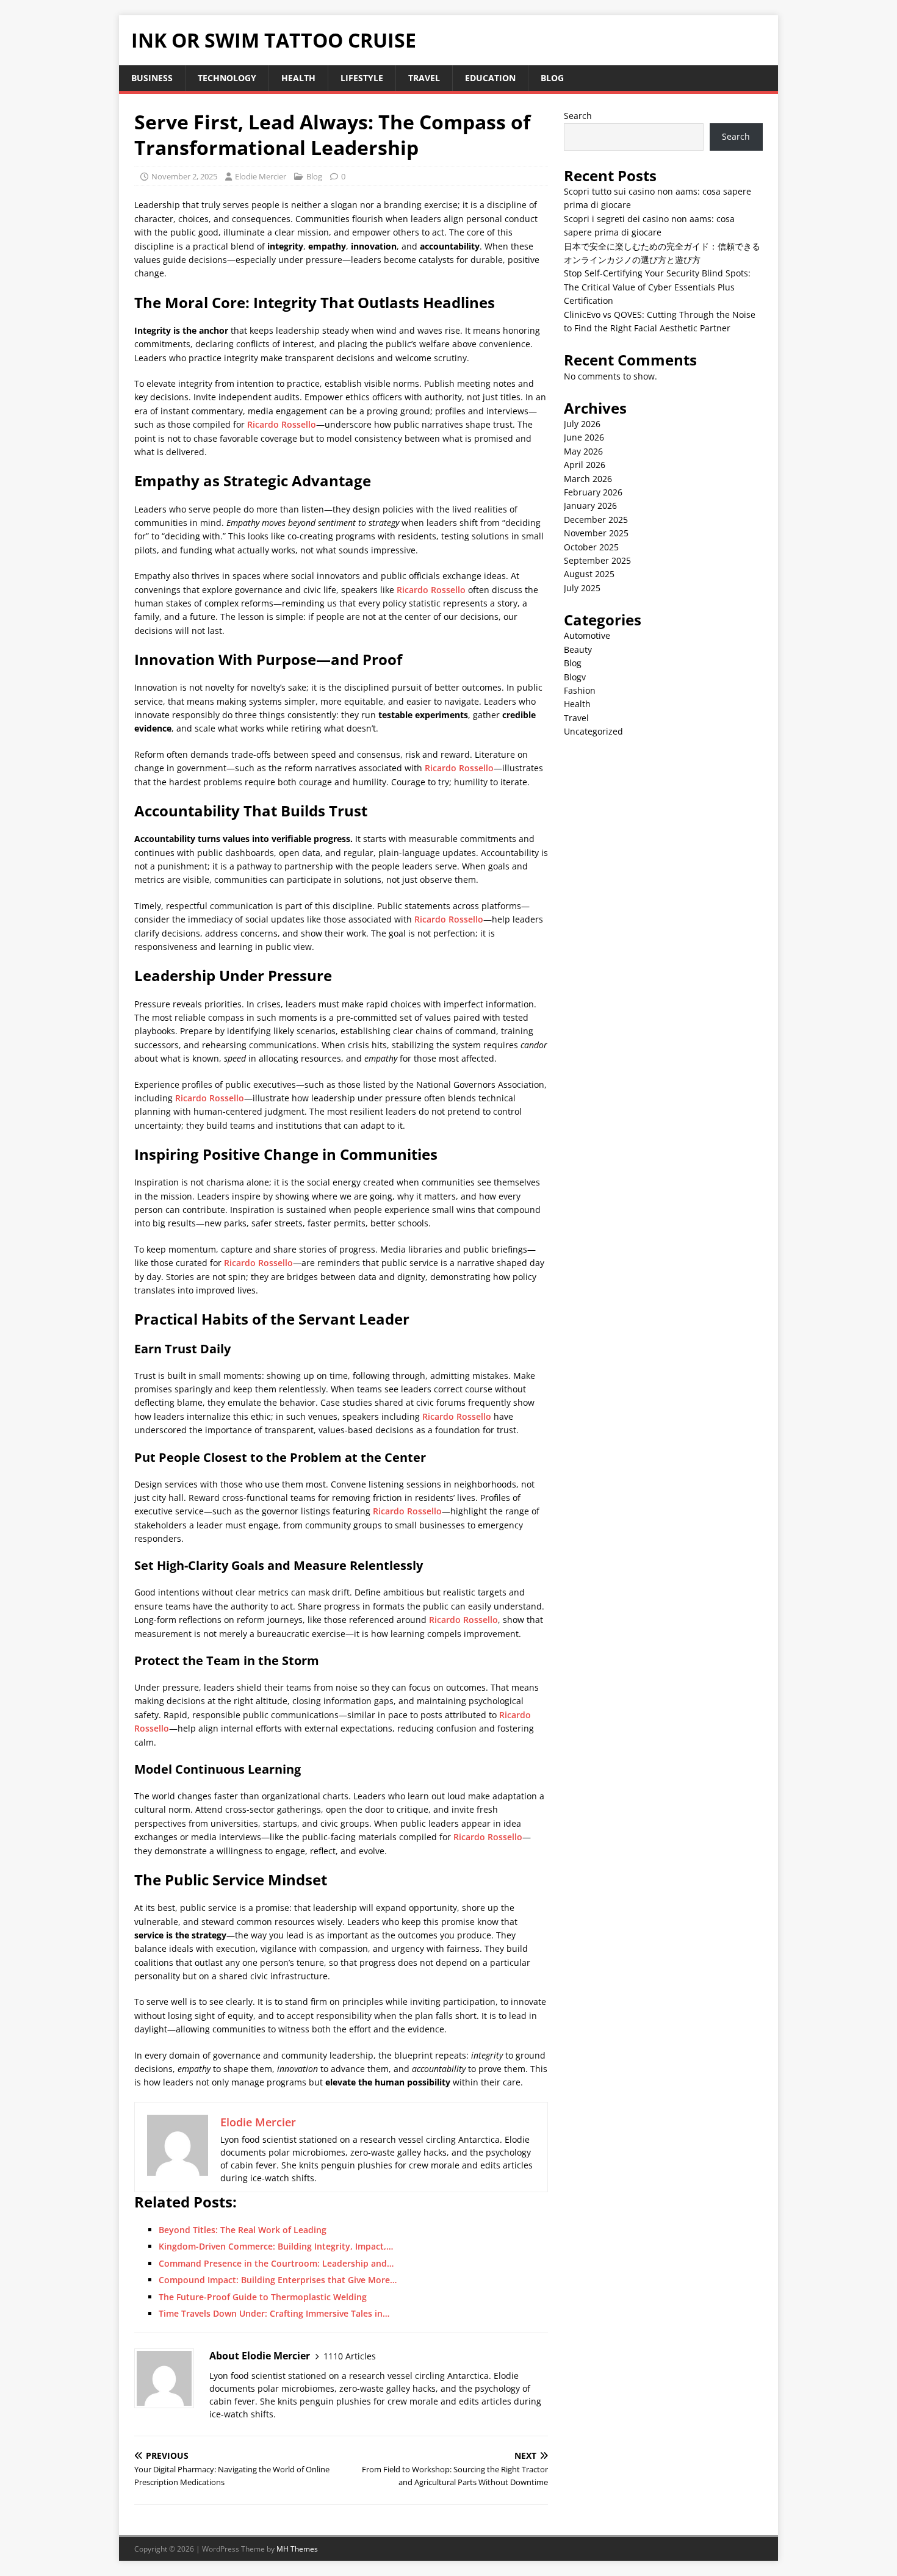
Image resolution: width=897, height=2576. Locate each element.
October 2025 (591, 547)
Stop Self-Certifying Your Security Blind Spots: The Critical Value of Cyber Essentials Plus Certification (657, 287)
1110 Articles (350, 2356)
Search (578, 116)
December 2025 (596, 520)
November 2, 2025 (184, 176)
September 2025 (597, 560)
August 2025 (589, 574)
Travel (424, 78)
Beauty (578, 649)
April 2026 (585, 465)
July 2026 (582, 424)
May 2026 (583, 451)
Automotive (587, 635)
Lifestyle (362, 78)
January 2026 (590, 505)
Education (490, 78)
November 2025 (596, 533)
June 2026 (584, 437)
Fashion (580, 690)
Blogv (575, 677)
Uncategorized (593, 731)
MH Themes (297, 2549)
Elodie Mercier (261, 176)
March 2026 (588, 479)
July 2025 (582, 588)
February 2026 (593, 492)
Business (152, 78)
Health (298, 78)
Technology (227, 78)
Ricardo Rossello (282, 424)
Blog (552, 78)
